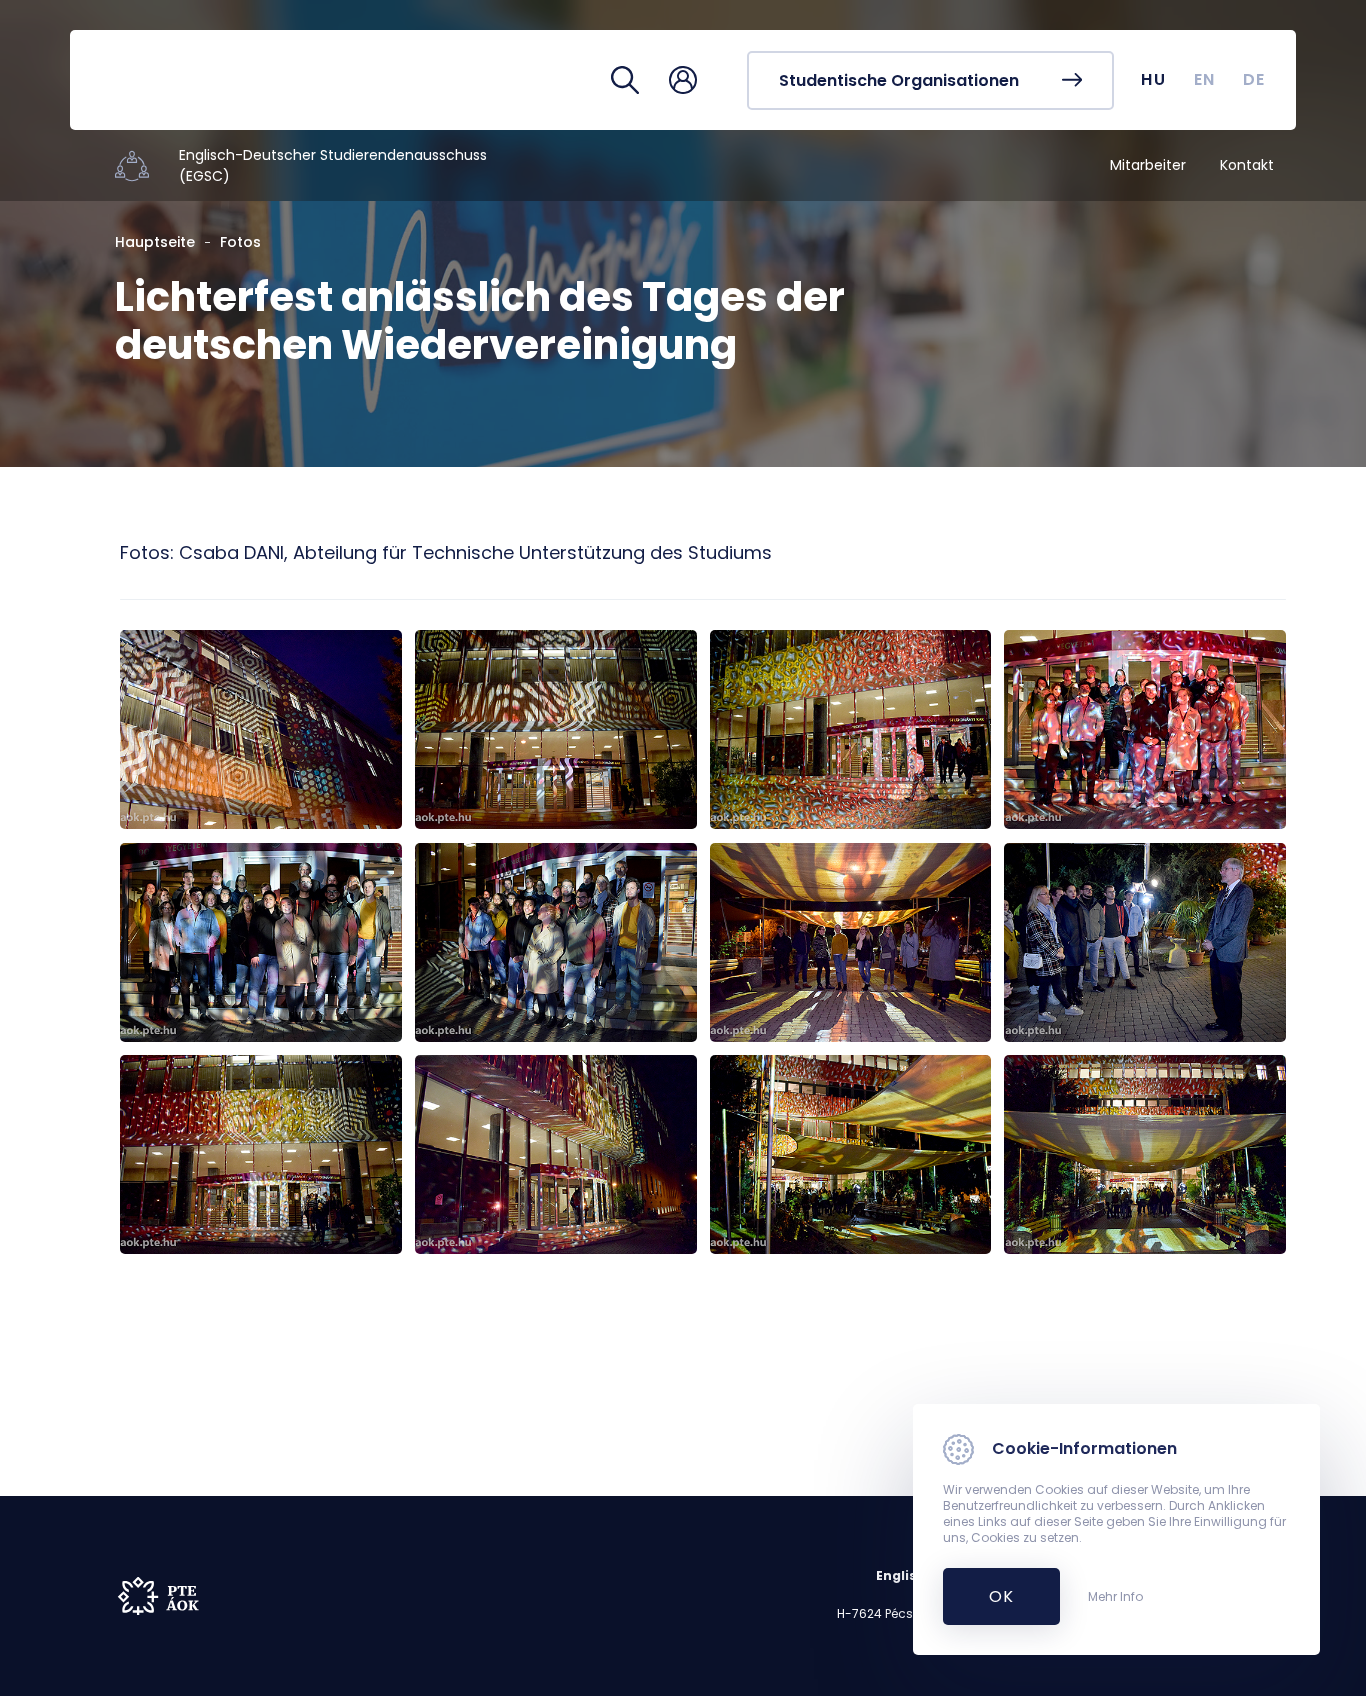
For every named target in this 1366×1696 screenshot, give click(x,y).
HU (1153, 79)
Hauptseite (155, 242)
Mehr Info (1115, 1597)
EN (1205, 79)
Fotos (240, 242)
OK (990, 1596)
